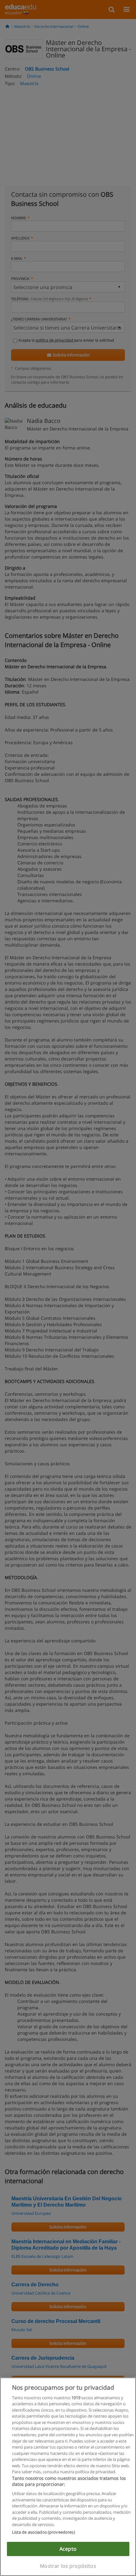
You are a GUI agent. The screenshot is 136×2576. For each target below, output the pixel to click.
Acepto (68, 2549)
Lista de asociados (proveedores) (43, 2532)
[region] (68, 2477)
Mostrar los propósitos (68, 2566)
